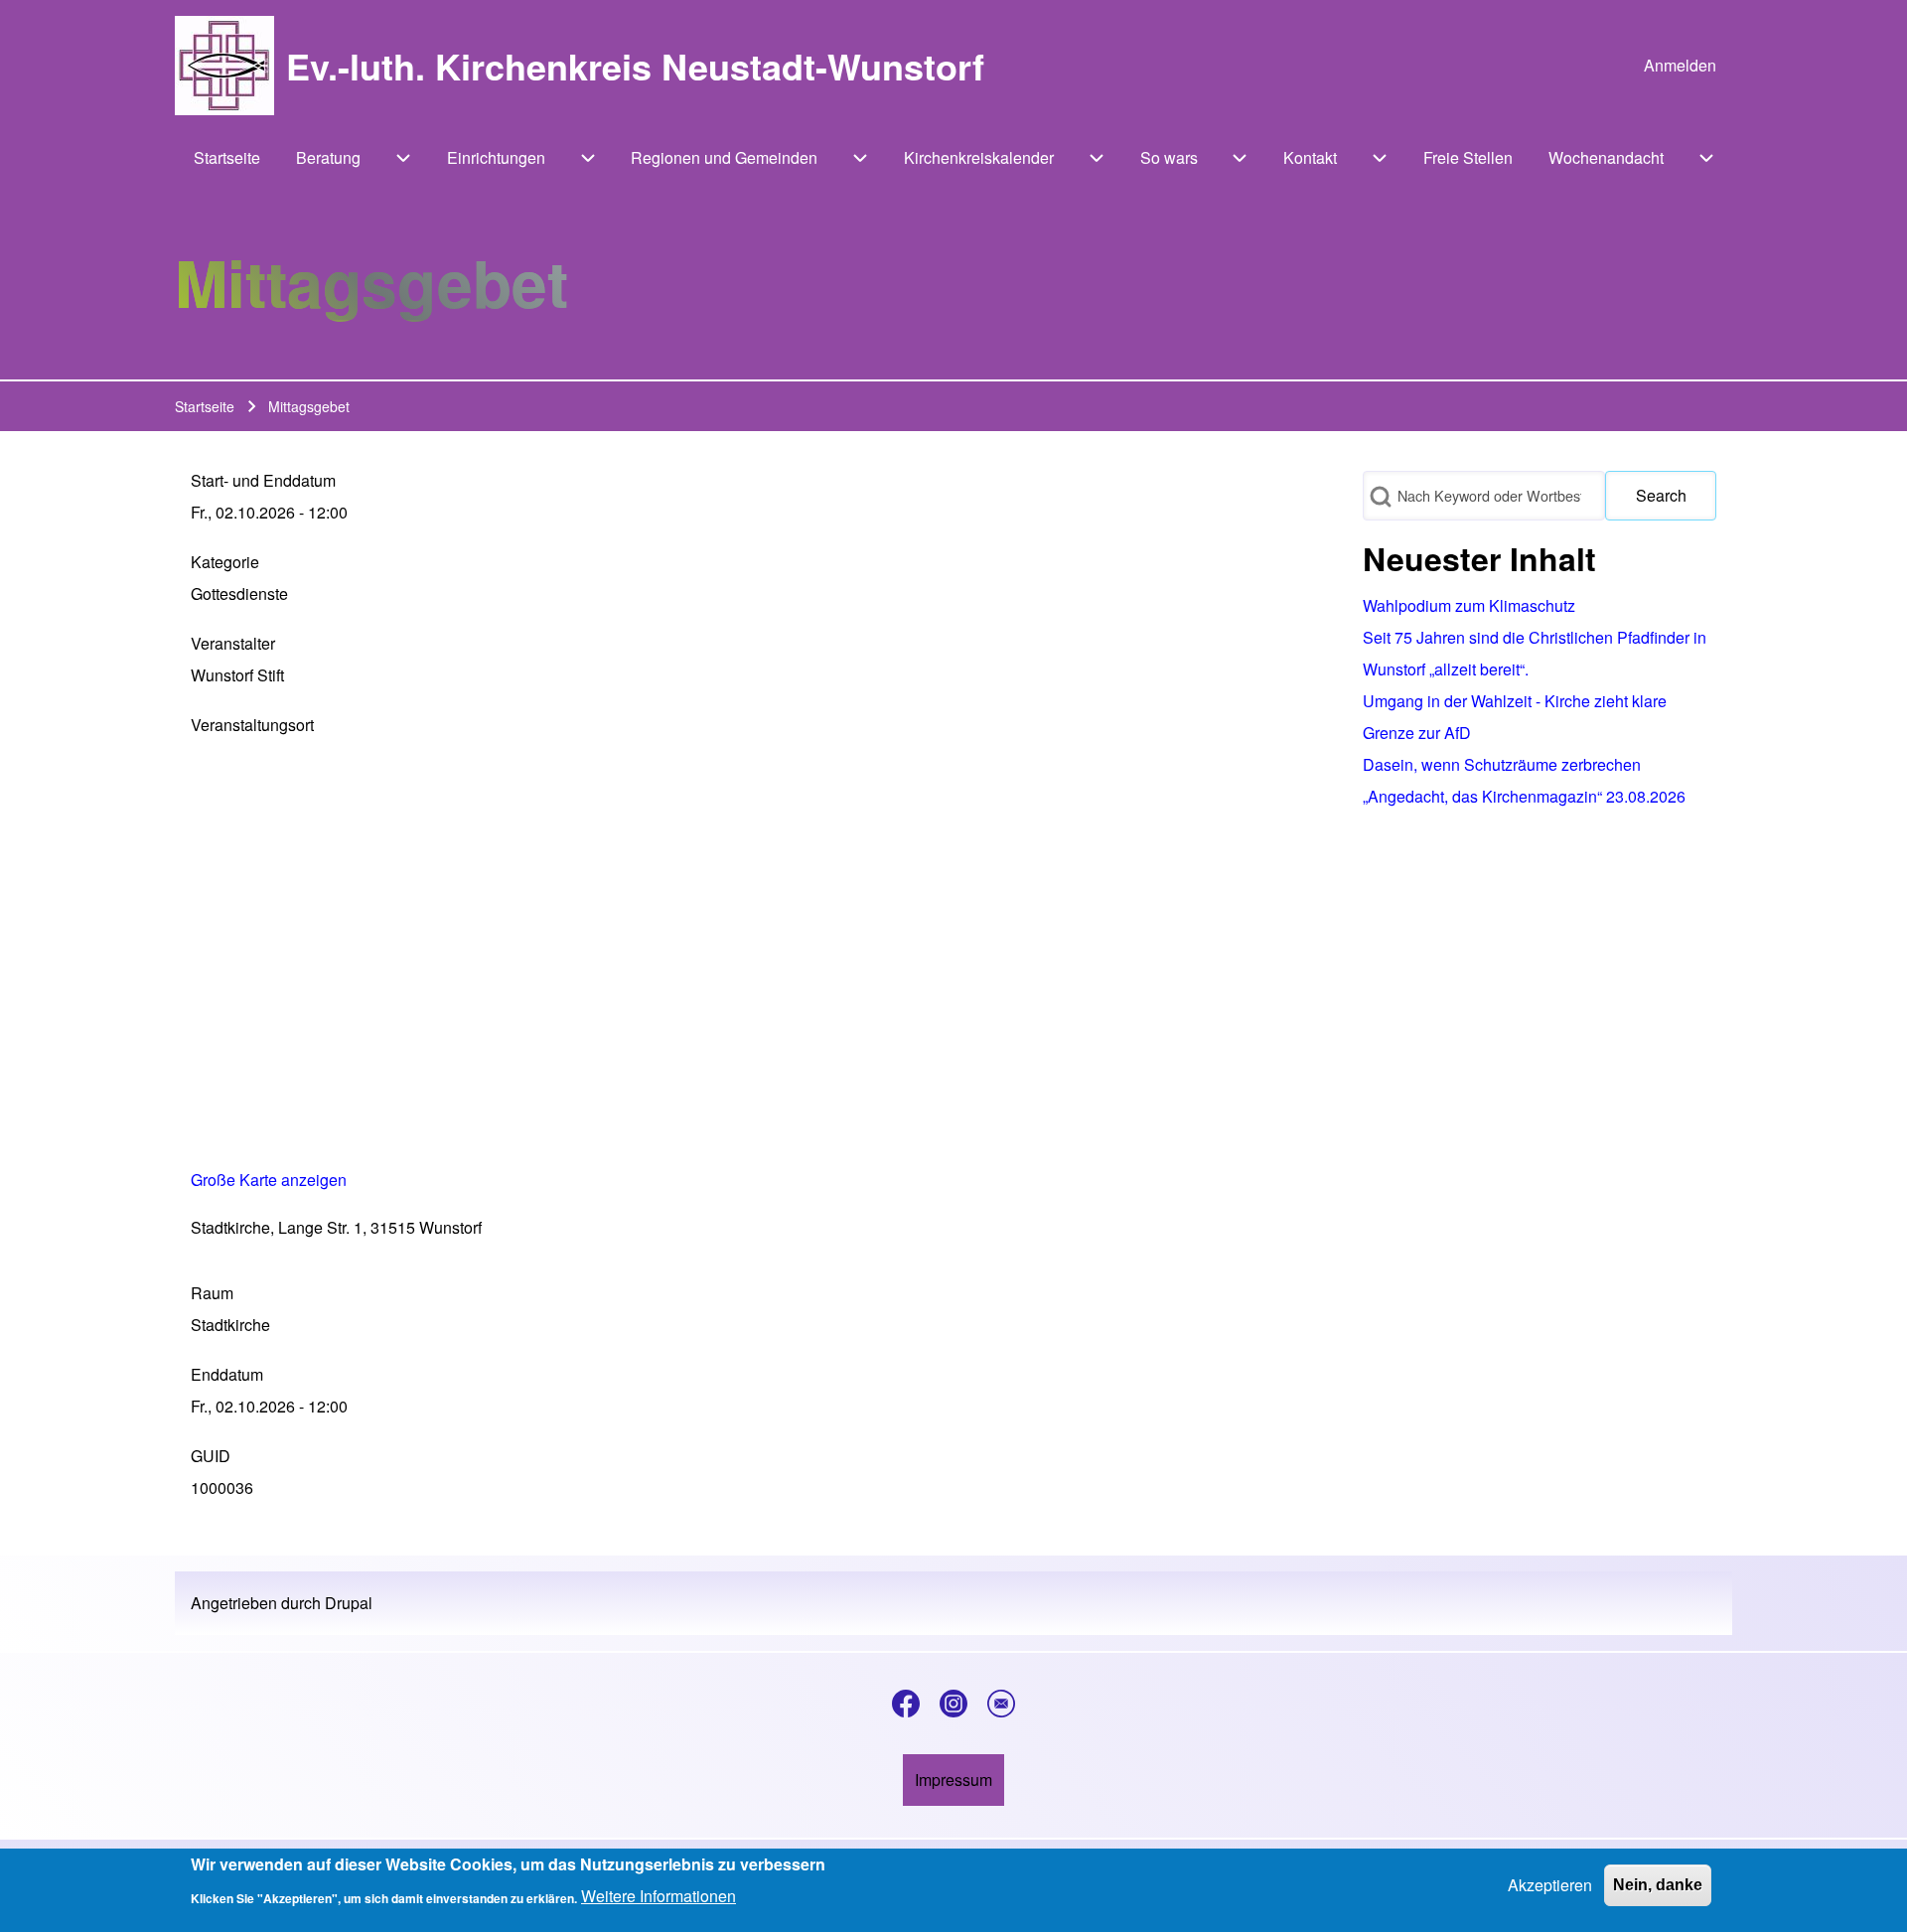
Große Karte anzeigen (269, 1180)
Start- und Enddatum (263, 480)
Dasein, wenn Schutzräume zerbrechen (1502, 764)
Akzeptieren (1550, 1885)
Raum (212, 1293)
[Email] (1001, 1704)
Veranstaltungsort (252, 725)
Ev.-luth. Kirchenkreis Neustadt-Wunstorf (635, 66)
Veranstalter (233, 643)
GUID (211, 1456)
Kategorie (225, 562)
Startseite (205, 406)
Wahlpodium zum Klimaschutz (1469, 605)
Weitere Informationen (659, 1896)
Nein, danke (1658, 1885)
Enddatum (227, 1374)
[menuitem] (1680, 66)
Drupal (349, 1603)
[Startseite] (224, 66)
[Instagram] (953, 1704)
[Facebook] (906, 1704)
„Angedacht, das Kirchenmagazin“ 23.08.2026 (1524, 796)
